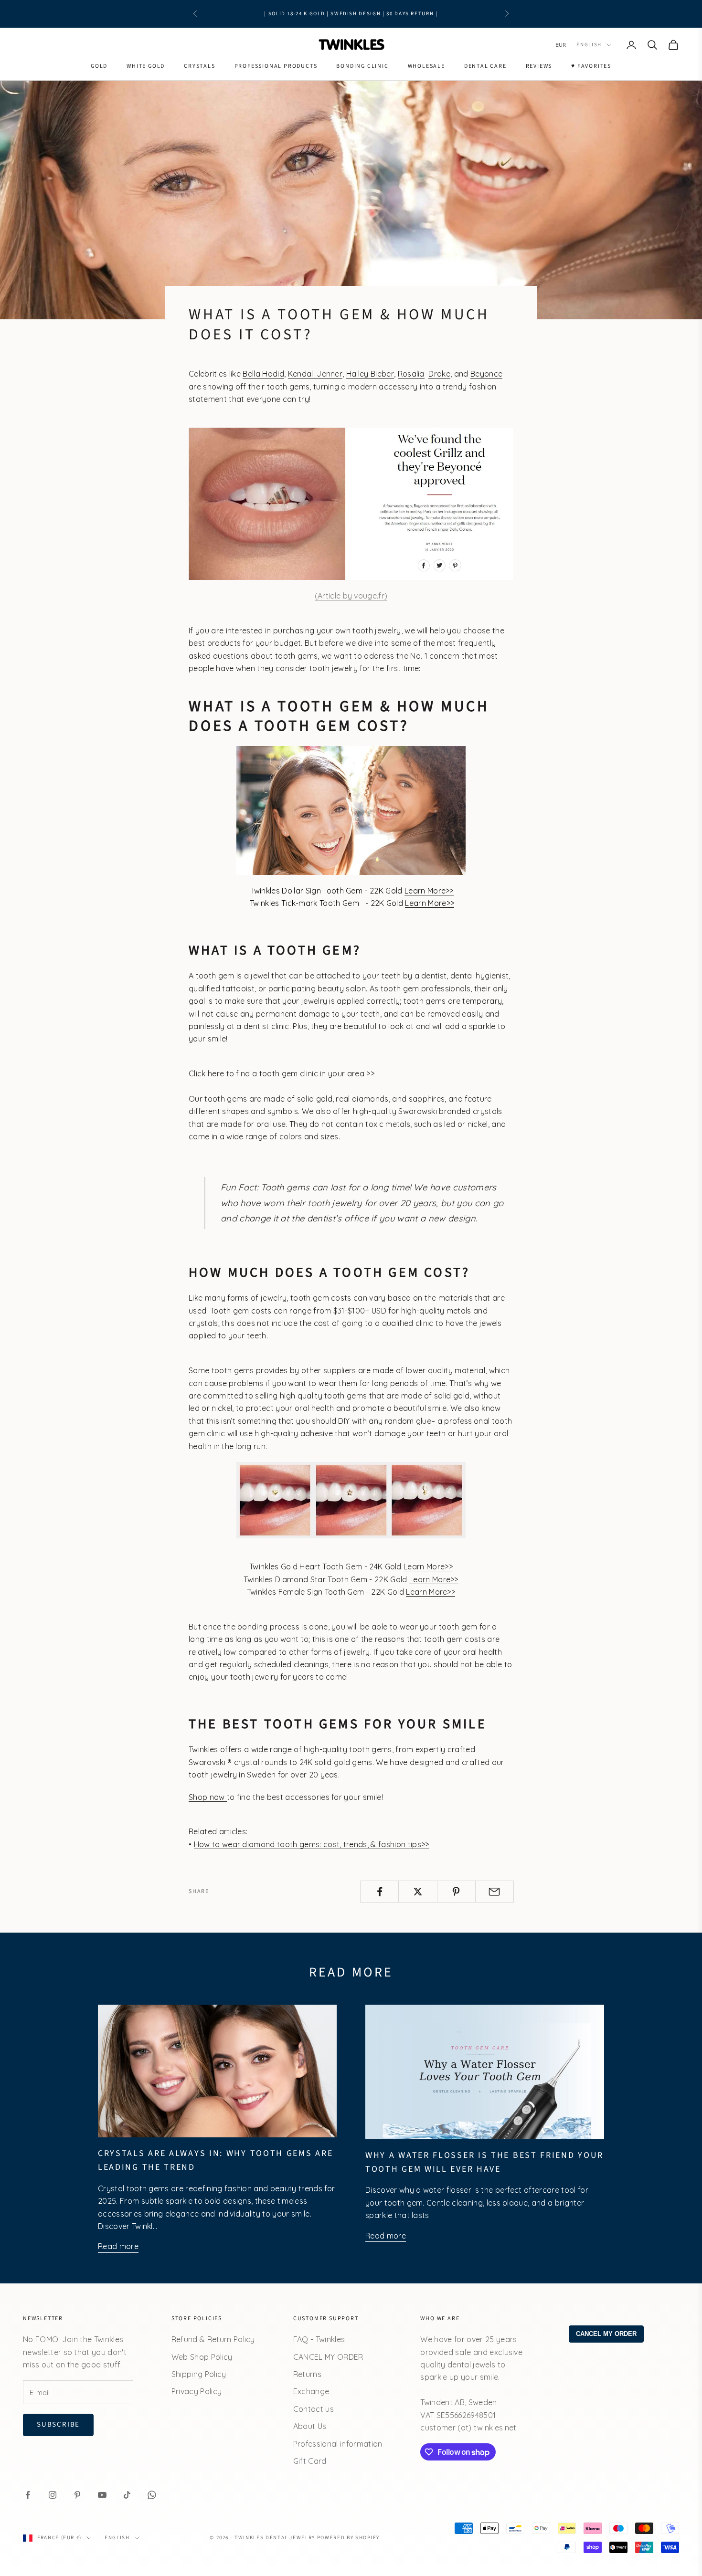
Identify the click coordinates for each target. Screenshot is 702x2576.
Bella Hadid (263, 374)
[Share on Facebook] (379, 1892)
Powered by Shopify (348, 2538)
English (589, 45)
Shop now (208, 1797)
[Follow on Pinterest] (77, 2495)
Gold (99, 66)
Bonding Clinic (362, 66)
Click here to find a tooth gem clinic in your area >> (282, 1073)
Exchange (311, 2391)
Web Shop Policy (202, 2357)
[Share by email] (495, 1892)
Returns (307, 2374)
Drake (439, 374)
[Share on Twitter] (418, 1892)
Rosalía (411, 374)
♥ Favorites (591, 66)
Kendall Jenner (315, 374)
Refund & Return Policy (213, 2339)
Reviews (539, 66)
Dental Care (485, 66)
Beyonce (486, 374)
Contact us (314, 2409)
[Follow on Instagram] (53, 2495)
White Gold (146, 66)
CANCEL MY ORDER (328, 2357)
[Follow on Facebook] (28, 2495)
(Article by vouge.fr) (351, 596)
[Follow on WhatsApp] (152, 2495)
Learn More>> (429, 891)
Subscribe (58, 2424)
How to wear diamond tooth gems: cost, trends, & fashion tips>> (312, 1844)
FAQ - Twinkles (319, 2339)
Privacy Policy (197, 2391)
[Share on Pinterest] (456, 1892)
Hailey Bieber (370, 374)
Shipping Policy (199, 2374)
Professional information (338, 2444)
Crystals (199, 66)
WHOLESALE (426, 66)
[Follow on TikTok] (127, 2495)
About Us (310, 2426)
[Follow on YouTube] (102, 2495)
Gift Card (310, 2461)
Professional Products (276, 66)
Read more (118, 2246)
